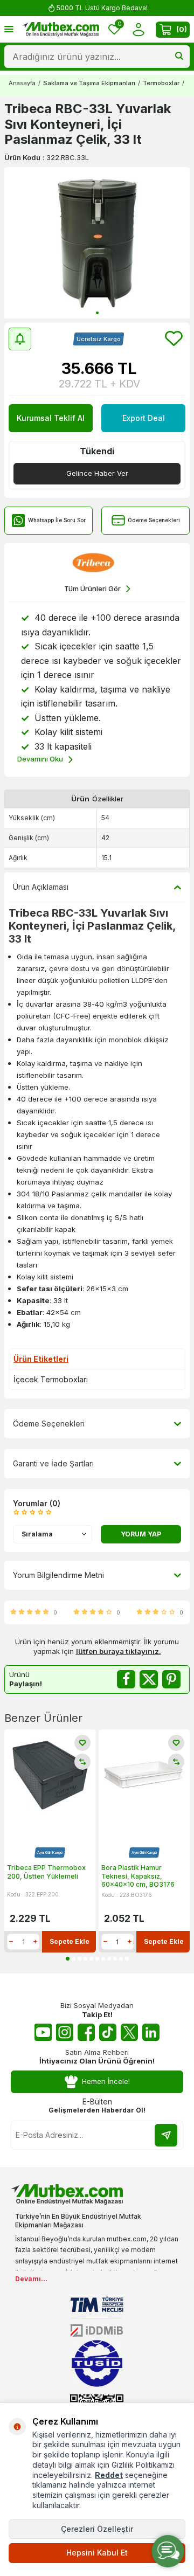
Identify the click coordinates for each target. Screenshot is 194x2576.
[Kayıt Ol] (166, 2135)
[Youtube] (43, 2032)
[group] (97, 243)
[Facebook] (86, 2032)
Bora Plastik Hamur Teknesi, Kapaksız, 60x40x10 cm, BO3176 (138, 1876)
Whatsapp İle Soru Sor (57, 520)
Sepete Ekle (70, 1941)
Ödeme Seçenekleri (154, 520)
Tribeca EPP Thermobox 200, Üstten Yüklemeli (46, 1872)
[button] (97, 313)
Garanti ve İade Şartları (53, 1463)
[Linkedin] (151, 2032)
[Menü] (9, 29)
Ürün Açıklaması (41, 887)
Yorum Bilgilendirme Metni (58, 1575)
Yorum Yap (141, 1534)
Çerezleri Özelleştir (97, 2529)
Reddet (109, 2475)
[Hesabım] (138, 29)
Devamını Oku (40, 759)
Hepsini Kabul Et (97, 2553)
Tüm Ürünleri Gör (92, 588)
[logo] (61, 30)
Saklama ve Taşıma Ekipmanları (89, 83)
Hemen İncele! (106, 2081)
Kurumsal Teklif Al (51, 418)
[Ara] (179, 57)
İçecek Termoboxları (51, 1379)
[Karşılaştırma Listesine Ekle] (82, 1762)
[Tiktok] (108, 2032)
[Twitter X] (129, 2032)
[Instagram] (65, 2032)
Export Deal (144, 418)
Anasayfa (22, 83)
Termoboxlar (161, 83)
